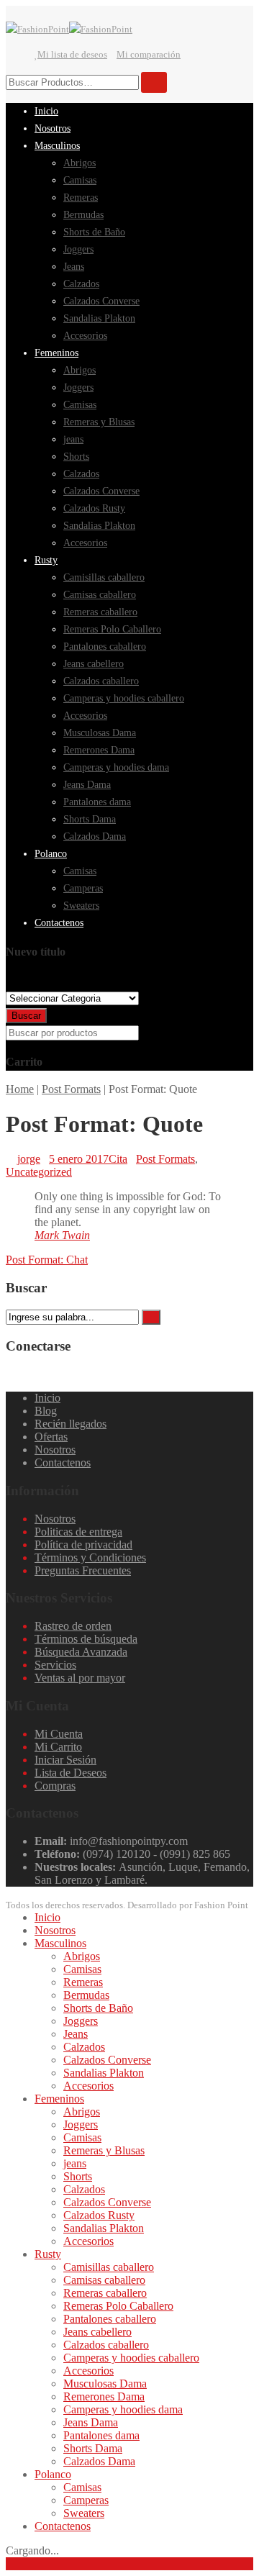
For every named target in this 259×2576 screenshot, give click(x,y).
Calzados (84, 2047)
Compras (55, 1786)
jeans (75, 2163)
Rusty (48, 2254)
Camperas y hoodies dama (123, 2409)
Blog (46, 1411)
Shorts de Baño (98, 2008)
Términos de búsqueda (86, 1639)
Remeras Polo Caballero (118, 2306)
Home (20, 1089)
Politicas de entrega (78, 1532)
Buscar (26, 1016)
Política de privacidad (83, 1545)
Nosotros (55, 1450)
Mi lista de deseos (72, 54)
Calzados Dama (99, 2461)
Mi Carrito (58, 1747)
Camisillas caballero (109, 2267)
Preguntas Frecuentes (83, 1570)
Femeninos (59, 2099)
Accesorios (88, 2086)
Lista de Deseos (71, 1773)
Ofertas (51, 1437)
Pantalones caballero (110, 2319)
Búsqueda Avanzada (81, 1652)
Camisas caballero (104, 2280)
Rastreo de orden (73, 1626)
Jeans (76, 2034)
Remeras (83, 1982)
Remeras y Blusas (104, 2150)
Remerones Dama (104, 2396)
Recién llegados (71, 1424)
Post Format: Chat (47, 1260)
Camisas (82, 1969)
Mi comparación (149, 54)
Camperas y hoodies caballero (131, 2358)
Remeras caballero (105, 2293)
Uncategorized (39, 1172)
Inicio (47, 1398)
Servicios (55, 1665)
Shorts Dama (93, 2448)
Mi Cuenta (59, 1734)
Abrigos (82, 1956)
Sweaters (84, 2513)
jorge (29, 1159)
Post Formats (71, 1089)
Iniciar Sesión (65, 1760)
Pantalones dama (101, 2435)
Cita (118, 1159)
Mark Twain (62, 1235)
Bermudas (86, 1995)
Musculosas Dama (105, 2384)
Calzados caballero (106, 2345)
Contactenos (63, 1462)
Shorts (78, 2176)
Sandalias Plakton (104, 2073)
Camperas (86, 2500)
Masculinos (60, 1943)
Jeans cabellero (97, 2332)
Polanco (53, 2474)
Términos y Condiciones (90, 1557)
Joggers (81, 2021)
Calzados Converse (107, 2060)
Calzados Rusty (99, 2215)
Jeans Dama (91, 2422)
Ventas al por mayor (80, 1678)
